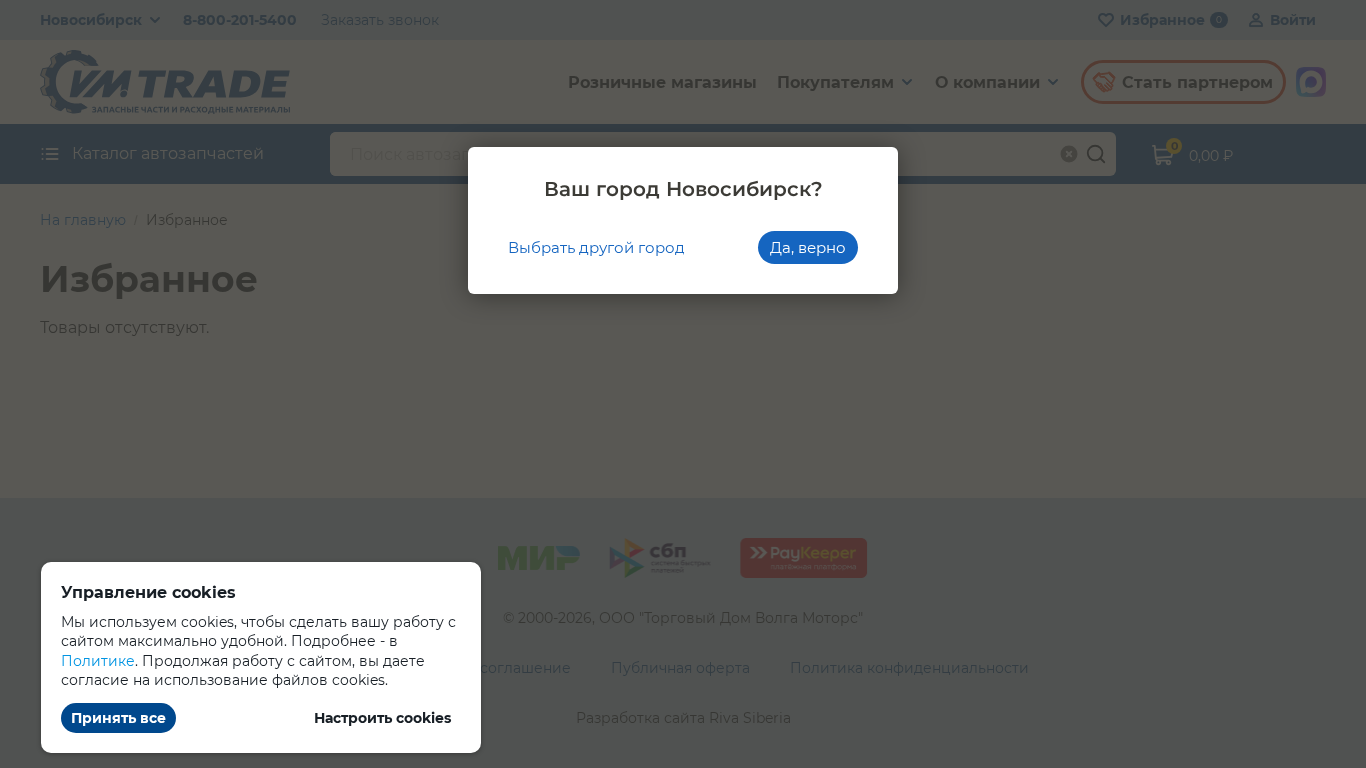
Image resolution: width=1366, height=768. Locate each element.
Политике (98, 661)
